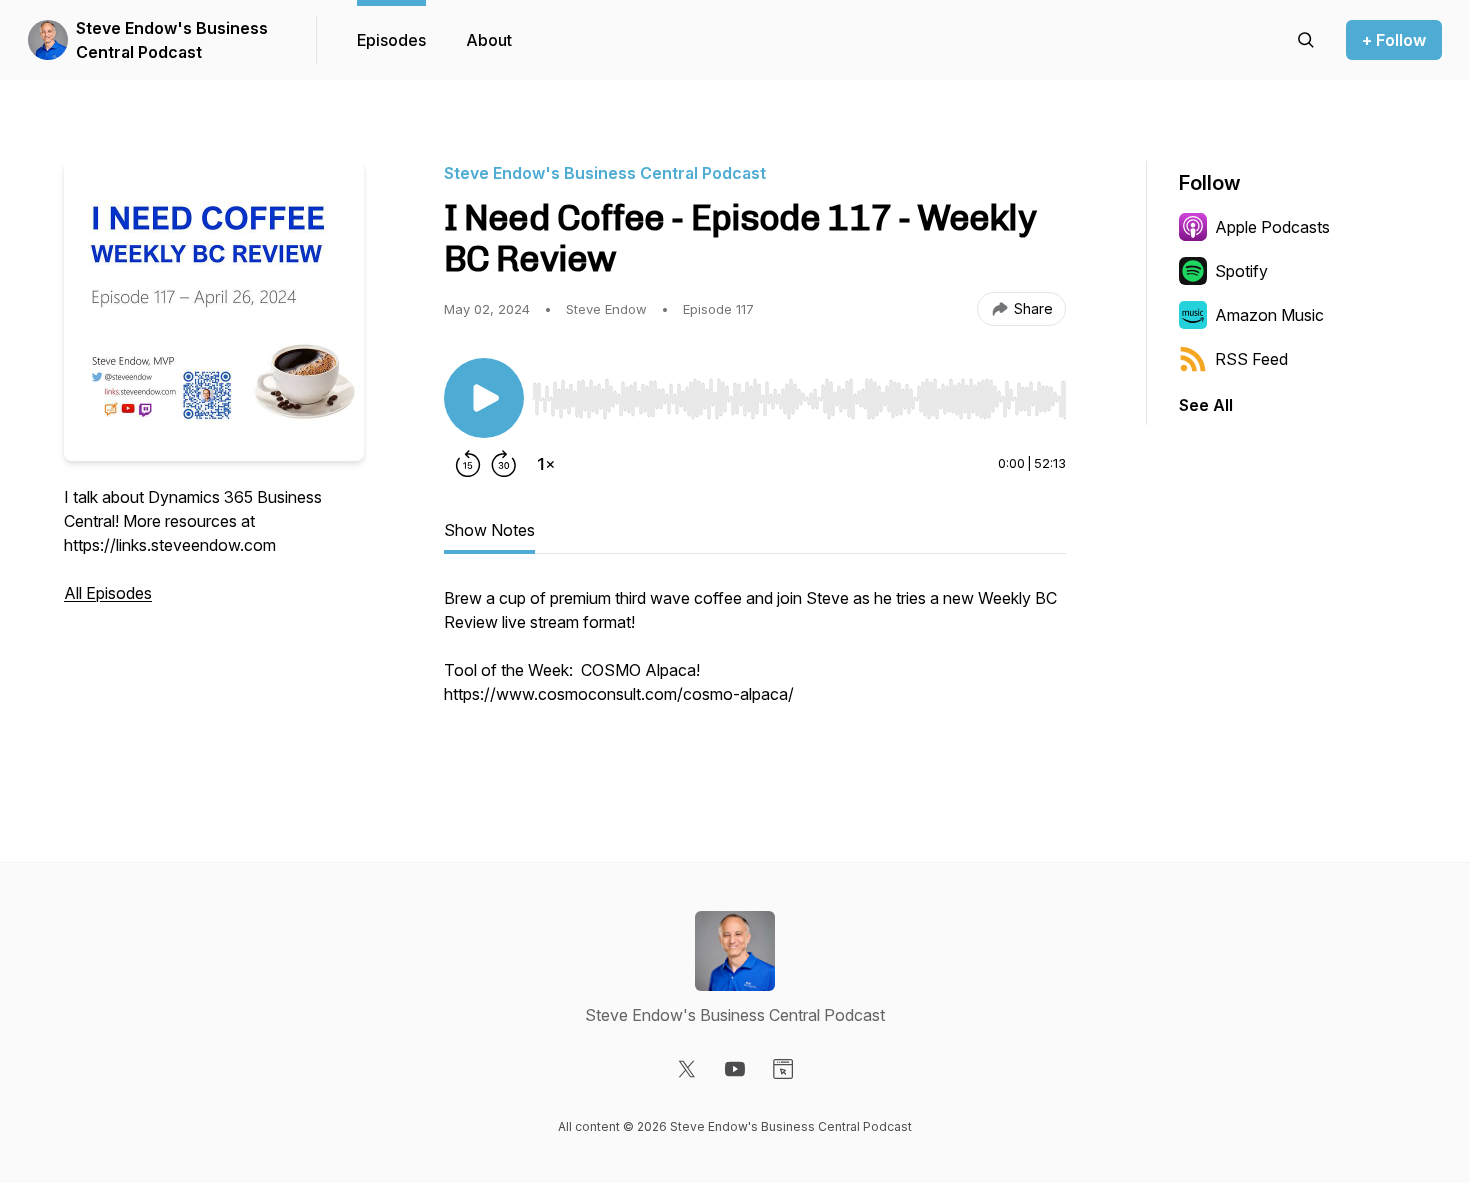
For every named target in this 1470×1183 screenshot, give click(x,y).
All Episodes (108, 593)
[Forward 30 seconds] (504, 464)
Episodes (391, 40)
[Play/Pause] (484, 398)
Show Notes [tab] (489, 530)
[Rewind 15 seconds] (468, 464)
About (489, 40)
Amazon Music (1269, 315)
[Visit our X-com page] (687, 1069)
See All (1206, 405)
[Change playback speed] (546, 464)
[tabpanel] (755, 668)
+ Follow (1394, 40)
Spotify (1241, 271)
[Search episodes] (1306, 40)
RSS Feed (1251, 359)
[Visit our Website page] (783, 1069)
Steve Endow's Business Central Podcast (172, 40)
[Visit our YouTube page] (735, 1069)
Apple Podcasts (1272, 227)
